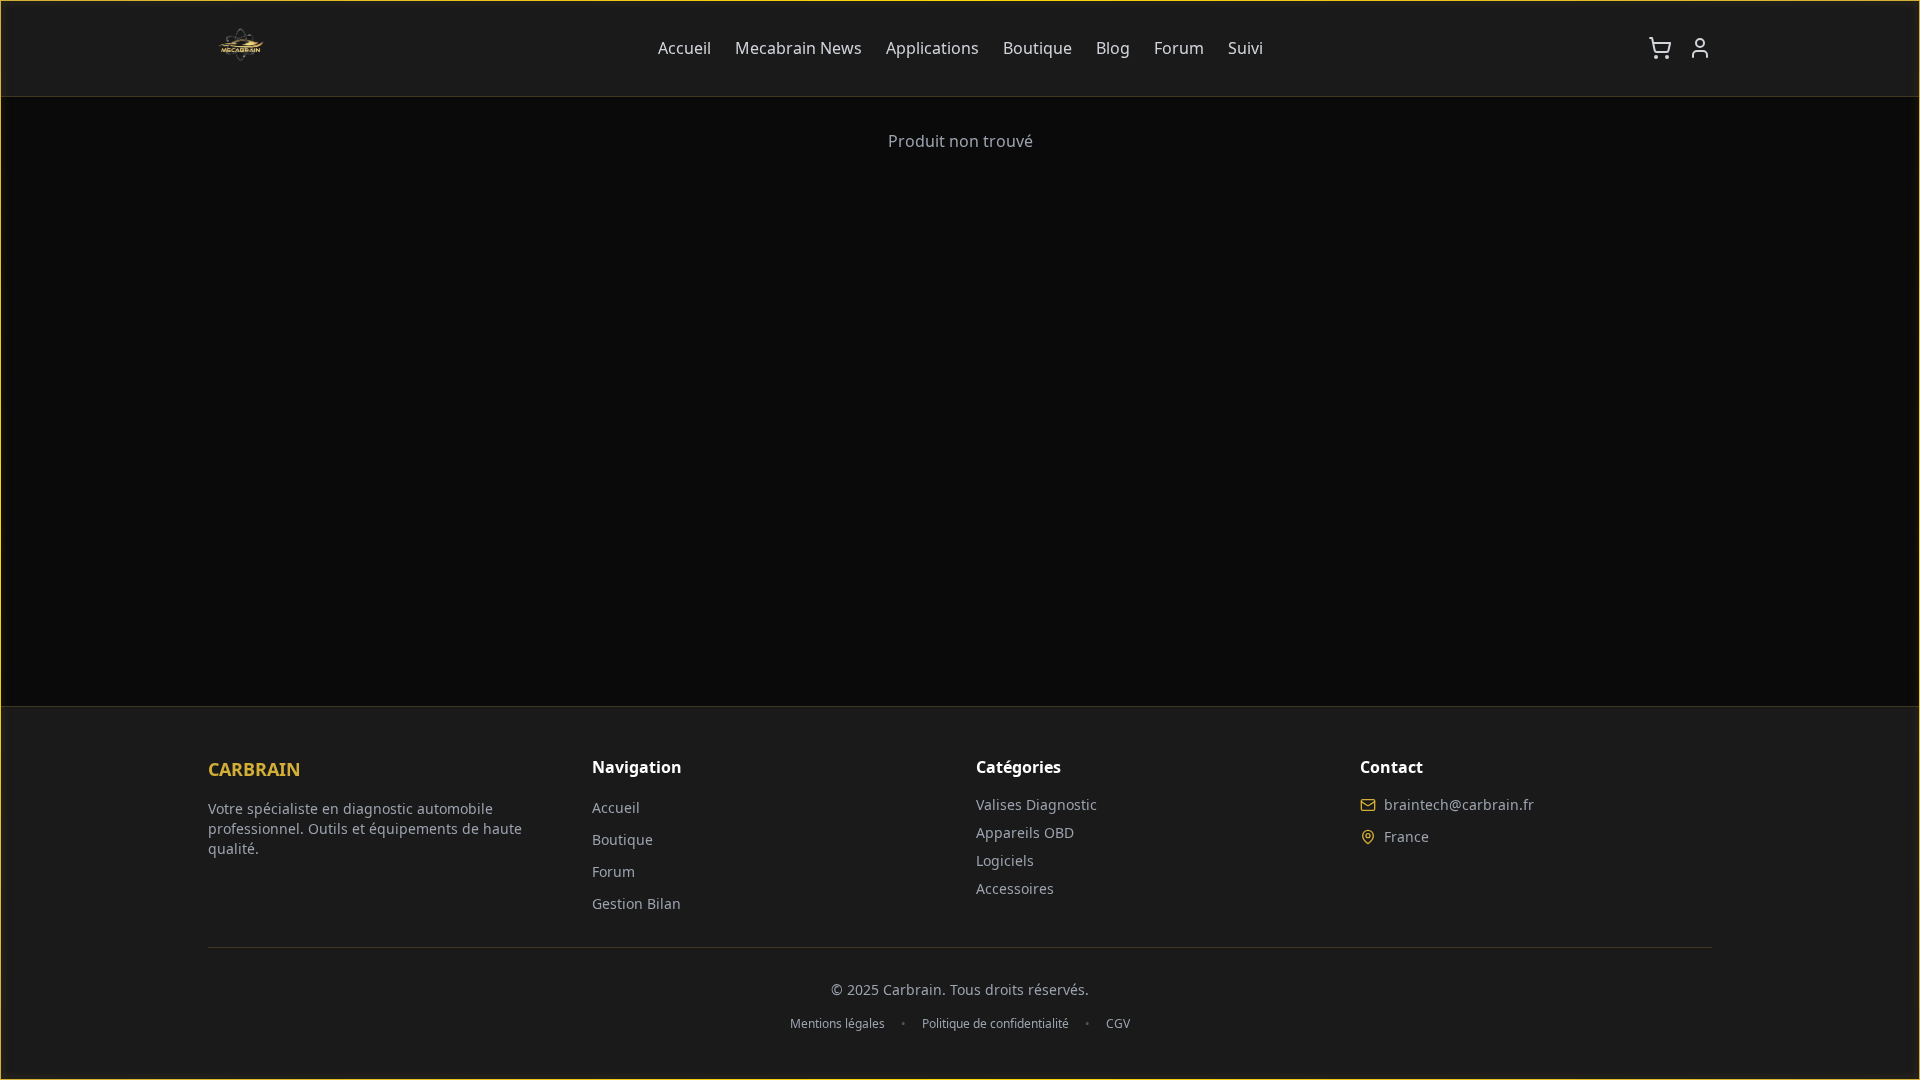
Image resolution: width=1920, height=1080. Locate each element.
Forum (1179, 48)
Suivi (1245, 48)
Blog (1113, 48)
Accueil (684, 48)
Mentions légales (837, 1024)
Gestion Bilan (636, 903)
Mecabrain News (798, 48)
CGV (1118, 1024)
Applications (932, 48)
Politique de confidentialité (995, 1024)
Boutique (1037, 48)
